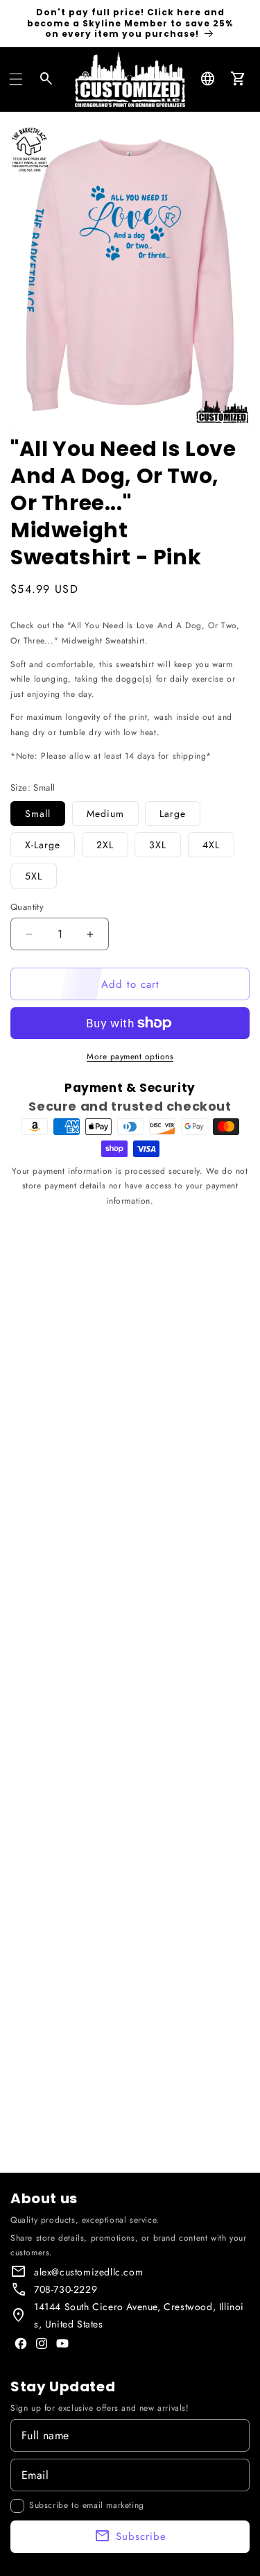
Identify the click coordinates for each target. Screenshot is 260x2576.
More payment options (130, 1057)
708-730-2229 (66, 2289)
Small (38, 814)
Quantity (27, 907)
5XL (34, 876)
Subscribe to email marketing (87, 2505)
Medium (105, 814)
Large (173, 814)
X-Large (43, 845)
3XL (158, 845)
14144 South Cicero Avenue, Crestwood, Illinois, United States (139, 2315)
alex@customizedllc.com (88, 2272)
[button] (16, 79)
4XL (211, 845)
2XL (105, 845)
